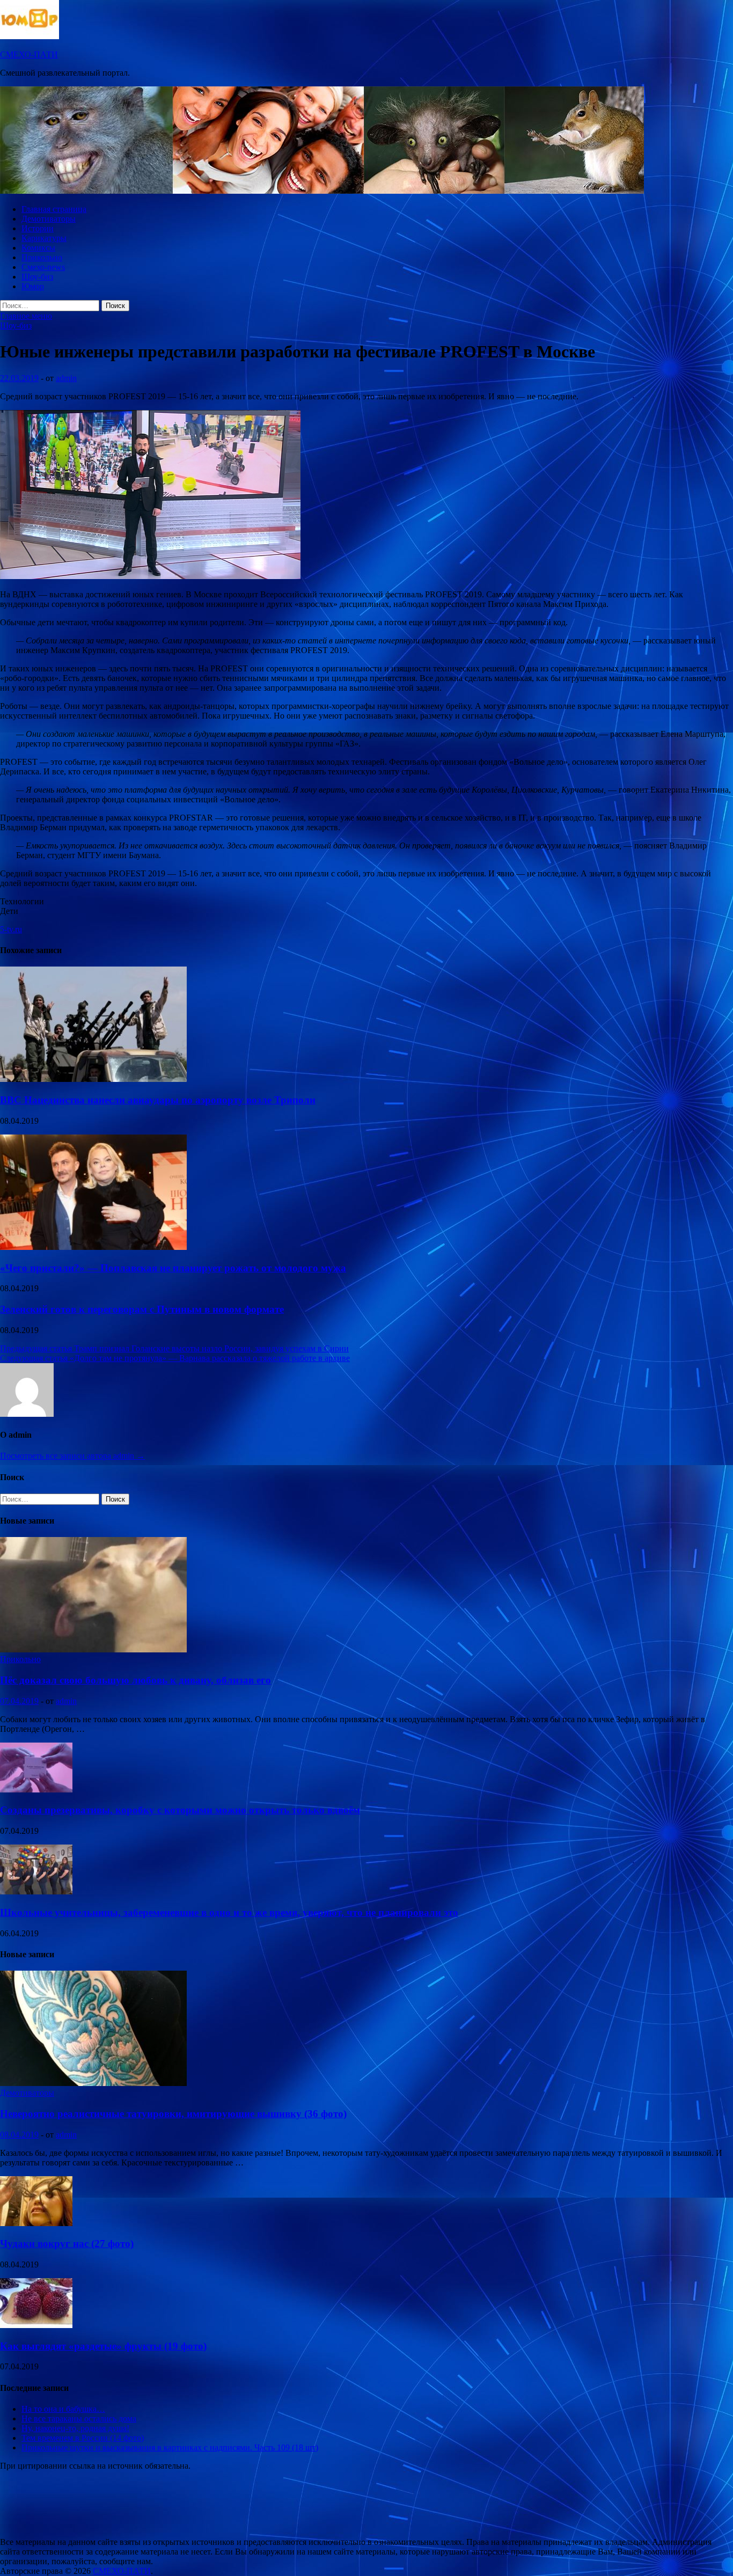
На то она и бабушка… (63, 2409)
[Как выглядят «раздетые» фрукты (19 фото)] (36, 2325)
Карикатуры (44, 238)
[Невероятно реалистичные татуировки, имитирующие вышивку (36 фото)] (93, 2083)
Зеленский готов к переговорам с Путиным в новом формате (142, 1309)
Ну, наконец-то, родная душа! (75, 2428)
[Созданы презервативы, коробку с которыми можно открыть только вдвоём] (36, 1790)
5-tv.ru (11, 929)
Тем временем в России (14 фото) (83, 2438)
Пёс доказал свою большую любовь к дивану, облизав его (135, 1680)
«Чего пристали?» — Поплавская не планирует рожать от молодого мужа (173, 1268)
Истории (38, 228)
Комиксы (38, 248)
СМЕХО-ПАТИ (29, 54)
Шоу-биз (37, 277)
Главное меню (26, 316)
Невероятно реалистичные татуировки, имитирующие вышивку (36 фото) (173, 2114)
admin (66, 378)
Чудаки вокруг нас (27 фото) (67, 2244)
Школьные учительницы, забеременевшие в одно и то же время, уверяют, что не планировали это (229, 1912)
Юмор (33, 286)
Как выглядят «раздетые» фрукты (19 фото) (103, 2346)
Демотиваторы (49, 219)
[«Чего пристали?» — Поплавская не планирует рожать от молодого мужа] (93, 1247)
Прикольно (42, 257)
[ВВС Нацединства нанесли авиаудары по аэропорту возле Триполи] (93, 1079)
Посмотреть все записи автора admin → (72, 1456)
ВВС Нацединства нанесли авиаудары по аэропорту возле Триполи (158, 1100)
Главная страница (54, 209)
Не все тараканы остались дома (79, 2418)
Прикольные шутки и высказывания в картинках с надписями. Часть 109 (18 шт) (170, 2447)
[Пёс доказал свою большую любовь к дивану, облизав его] (93, 1649)
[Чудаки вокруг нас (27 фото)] (36, 2223)
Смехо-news (43, 267)
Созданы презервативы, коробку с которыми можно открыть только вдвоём (180, 1810)
